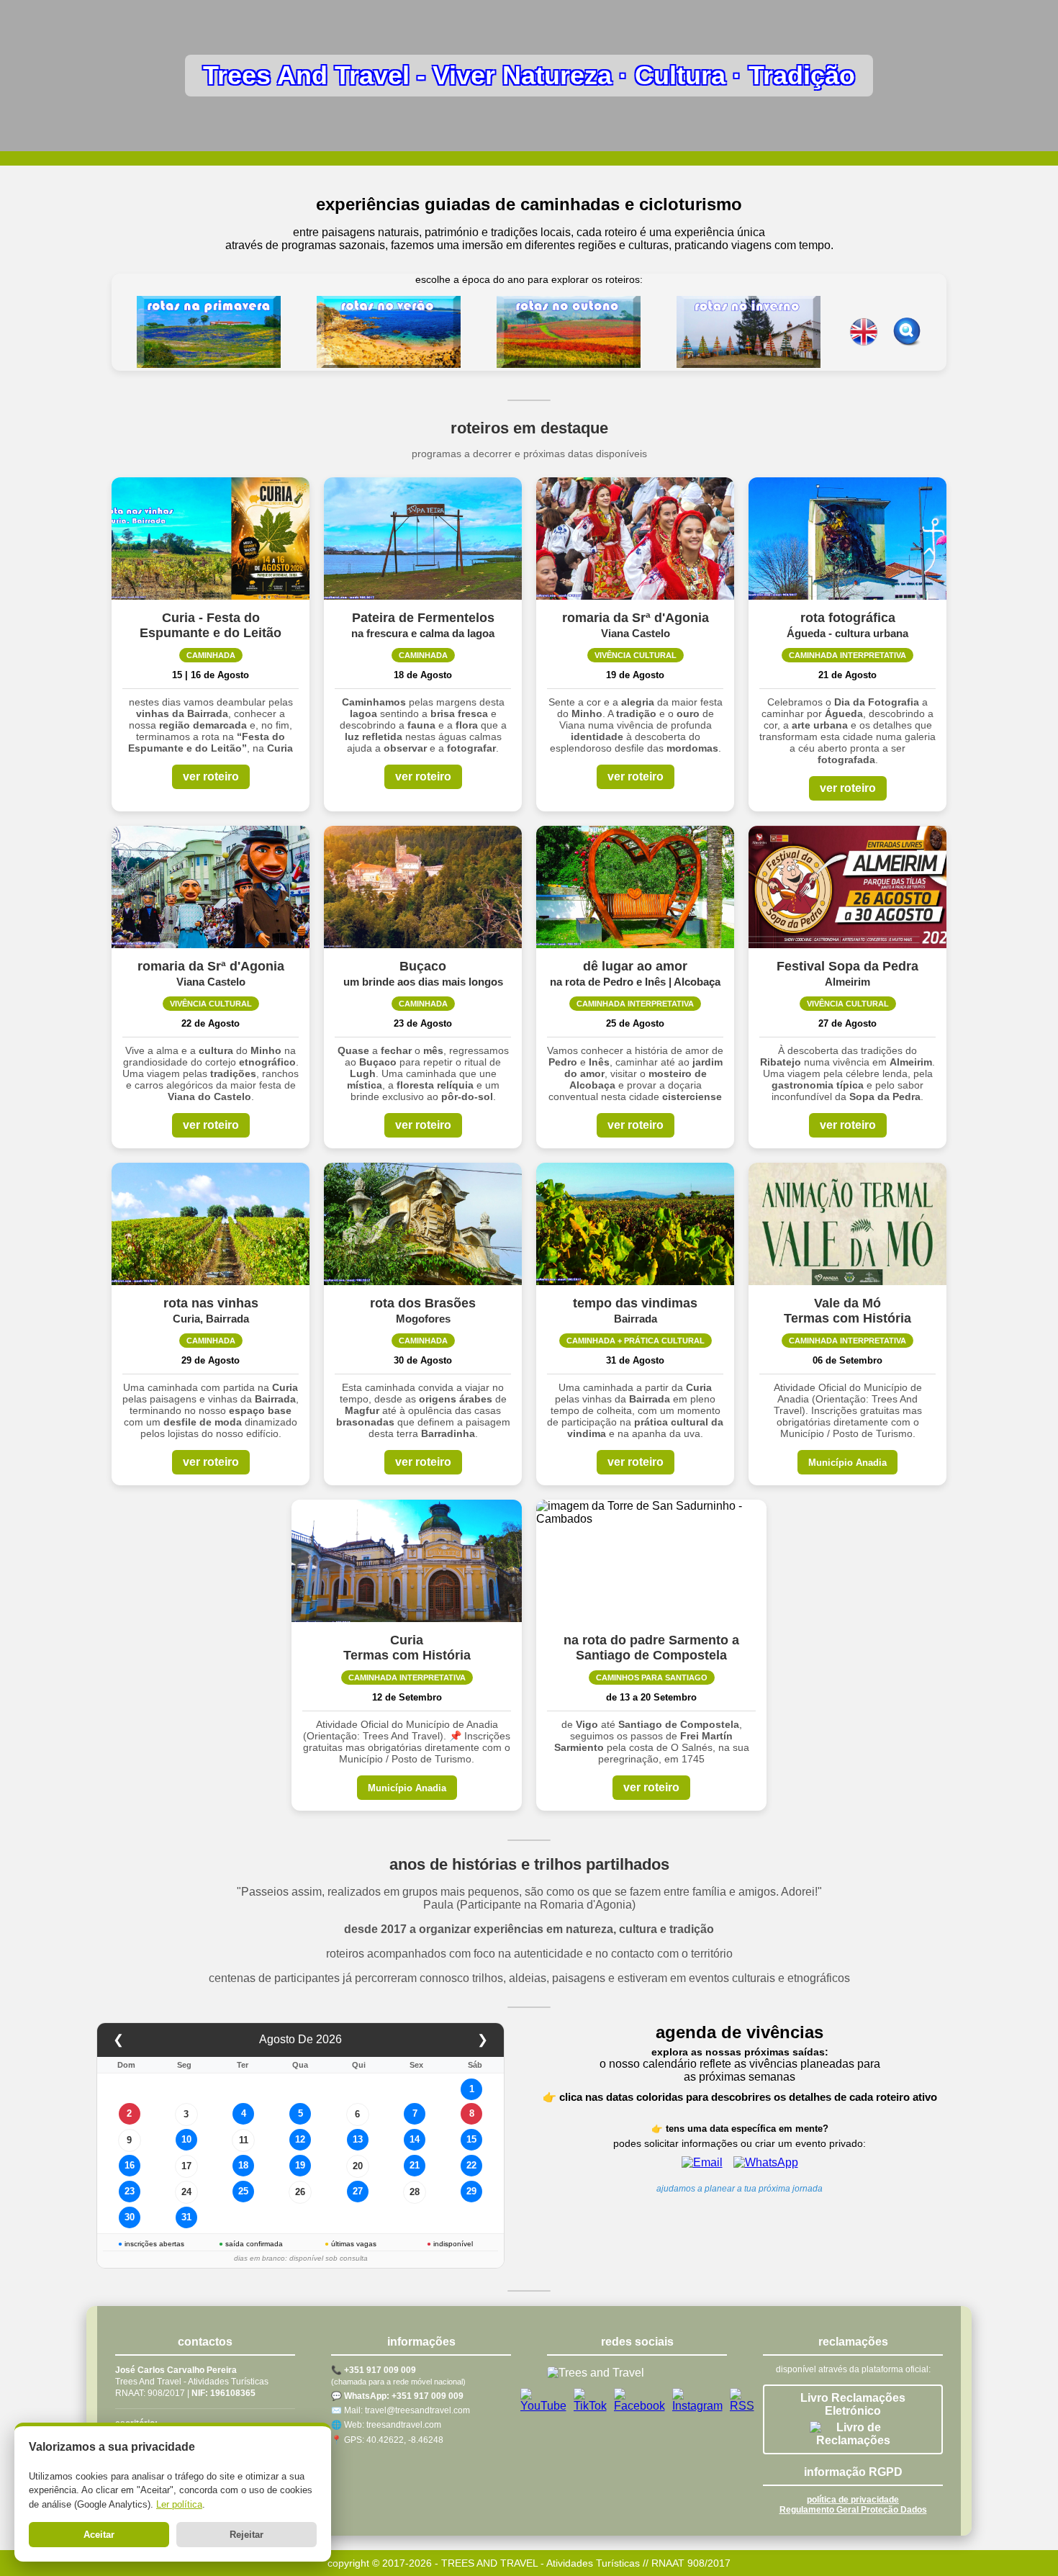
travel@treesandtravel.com (417, 2410)
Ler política (179, 2504)
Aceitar (99, 2535)
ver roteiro (211, 776)
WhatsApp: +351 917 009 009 (404, 2396)
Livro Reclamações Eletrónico (853, 2404)
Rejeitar (247, 2535)
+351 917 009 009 (380, 2370)
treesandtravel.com (404, 2425)
